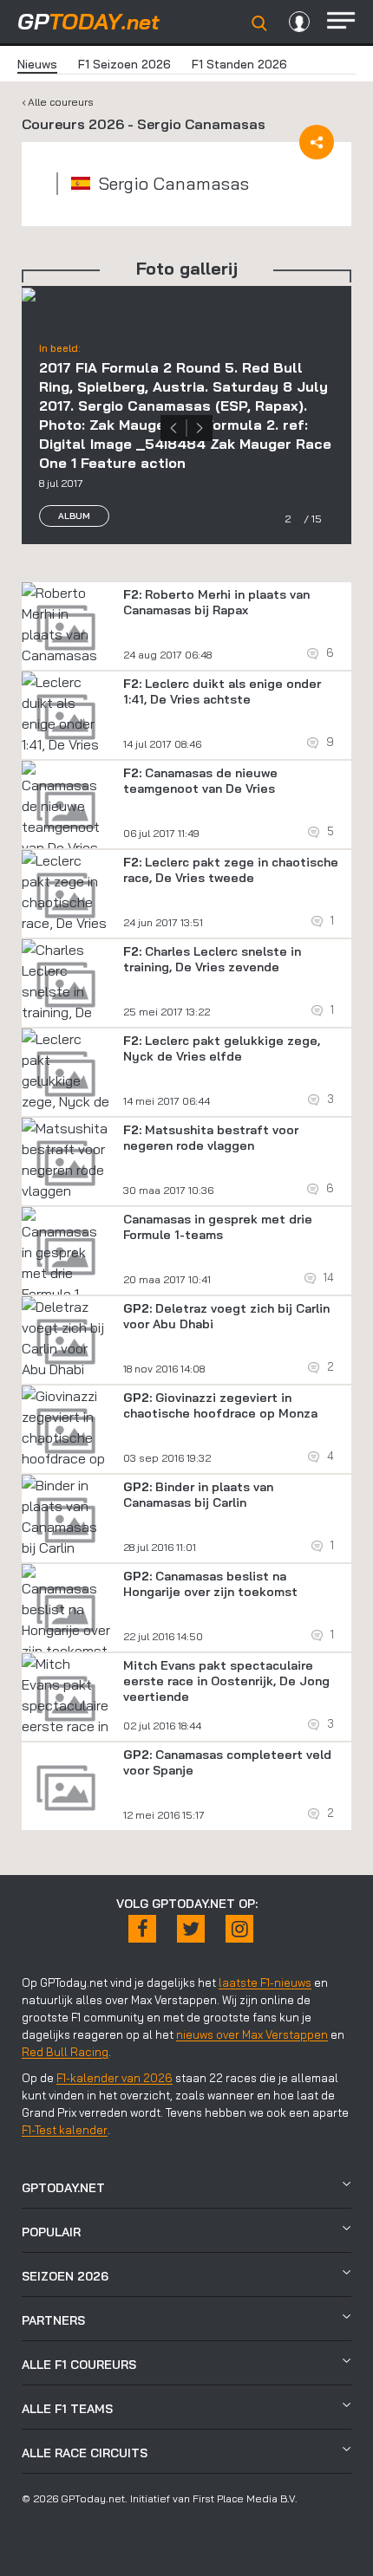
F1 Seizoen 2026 (124, 64)
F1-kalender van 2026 (115, 2078)
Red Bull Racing (65, 2052)
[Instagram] (239, 1929)
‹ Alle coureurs (58, 102)
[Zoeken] (259, 23)
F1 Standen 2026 (239, 64)
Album (74, 516)
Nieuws (37, 64)
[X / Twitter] (191, 1929)
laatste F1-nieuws (265, 1982)
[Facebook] (142, 1929)
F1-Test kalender (65, 2130)
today (88, 21)
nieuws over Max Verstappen (252, 2034)
